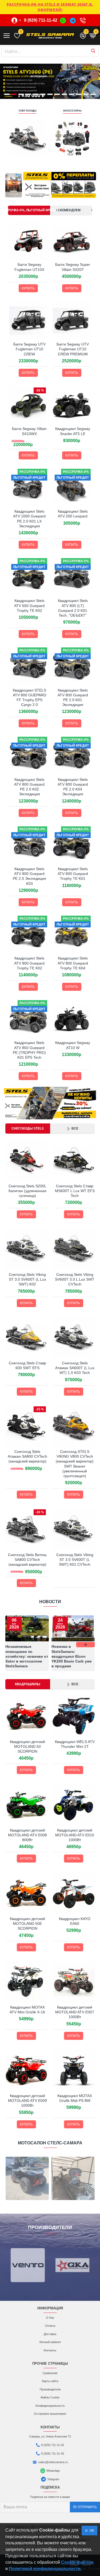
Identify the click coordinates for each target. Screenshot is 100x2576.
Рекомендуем (68, 210)
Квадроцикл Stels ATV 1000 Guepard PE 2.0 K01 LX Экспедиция (29, 519)
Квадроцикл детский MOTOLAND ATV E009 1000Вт (27, 2101)
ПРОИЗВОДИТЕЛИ (50, 2227)
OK (91, 2531)
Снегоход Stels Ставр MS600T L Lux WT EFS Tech (75, 1191)
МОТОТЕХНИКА (15, 111)
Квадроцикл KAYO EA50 (75, 1921)
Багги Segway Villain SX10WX (29, 431)
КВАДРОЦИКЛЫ (60, 111)
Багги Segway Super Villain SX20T (73, 267)
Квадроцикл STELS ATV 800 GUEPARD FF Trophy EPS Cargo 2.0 (29, 698)
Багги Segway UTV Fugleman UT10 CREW (29, 349)
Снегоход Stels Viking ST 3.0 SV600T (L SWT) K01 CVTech (75, 1560)
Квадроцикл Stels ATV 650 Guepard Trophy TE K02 (29, 605)
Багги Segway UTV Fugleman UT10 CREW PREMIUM (73, 349)
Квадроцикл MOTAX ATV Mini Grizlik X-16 (27, 2010)
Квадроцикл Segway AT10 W (73, 1045)
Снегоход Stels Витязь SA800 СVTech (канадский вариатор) (27, 1560)
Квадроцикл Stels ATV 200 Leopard (73, 514)
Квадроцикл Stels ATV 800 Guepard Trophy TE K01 (73, 874)
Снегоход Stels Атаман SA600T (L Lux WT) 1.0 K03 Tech (75, 1368)
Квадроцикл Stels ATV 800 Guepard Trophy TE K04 (73, 963)
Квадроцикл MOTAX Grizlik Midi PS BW (75, 2098)
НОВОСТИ (50, 1602)
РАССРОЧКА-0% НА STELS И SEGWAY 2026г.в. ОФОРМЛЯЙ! (50, 7)
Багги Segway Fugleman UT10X (29, 267)
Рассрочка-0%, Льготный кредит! (29, 210)
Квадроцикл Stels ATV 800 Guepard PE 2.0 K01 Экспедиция (73, 698)
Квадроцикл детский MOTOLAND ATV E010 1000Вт (75, 1835)
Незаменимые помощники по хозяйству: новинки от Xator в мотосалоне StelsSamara (27, 1656)
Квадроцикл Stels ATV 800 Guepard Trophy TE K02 (29, 963)
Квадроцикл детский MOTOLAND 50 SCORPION (27, 1746)
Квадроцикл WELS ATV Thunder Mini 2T (75, 1744)
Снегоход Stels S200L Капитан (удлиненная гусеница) (27, 1191)
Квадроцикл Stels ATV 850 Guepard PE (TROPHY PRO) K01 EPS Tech (29, 1050)
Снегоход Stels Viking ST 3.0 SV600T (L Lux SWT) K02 (27, 1279)
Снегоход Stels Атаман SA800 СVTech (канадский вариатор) (27, 1456)
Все (75, 1128)
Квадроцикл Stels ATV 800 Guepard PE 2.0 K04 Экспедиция (73, 787)
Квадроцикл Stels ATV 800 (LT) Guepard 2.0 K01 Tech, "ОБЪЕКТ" (73, 608)
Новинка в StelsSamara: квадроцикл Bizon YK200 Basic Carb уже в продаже (72, 1656)
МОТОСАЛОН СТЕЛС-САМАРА (50, 2143)
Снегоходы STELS (28, 1128)
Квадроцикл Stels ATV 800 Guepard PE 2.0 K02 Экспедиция (29, 787)
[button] (15, 1645)
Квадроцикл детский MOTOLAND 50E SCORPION (27, 1924)
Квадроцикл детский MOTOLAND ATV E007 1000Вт (75, 2012)
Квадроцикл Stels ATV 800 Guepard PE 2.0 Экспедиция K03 (29, 876)
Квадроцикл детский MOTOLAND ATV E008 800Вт (27, 1835)
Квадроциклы (28, 1684)
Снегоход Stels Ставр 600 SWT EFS (27, 1365)
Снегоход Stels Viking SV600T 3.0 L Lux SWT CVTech (75, 1279)
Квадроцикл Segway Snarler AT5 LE (73, 431)
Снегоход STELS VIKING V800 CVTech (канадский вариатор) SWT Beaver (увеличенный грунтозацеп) (75, 1464)
